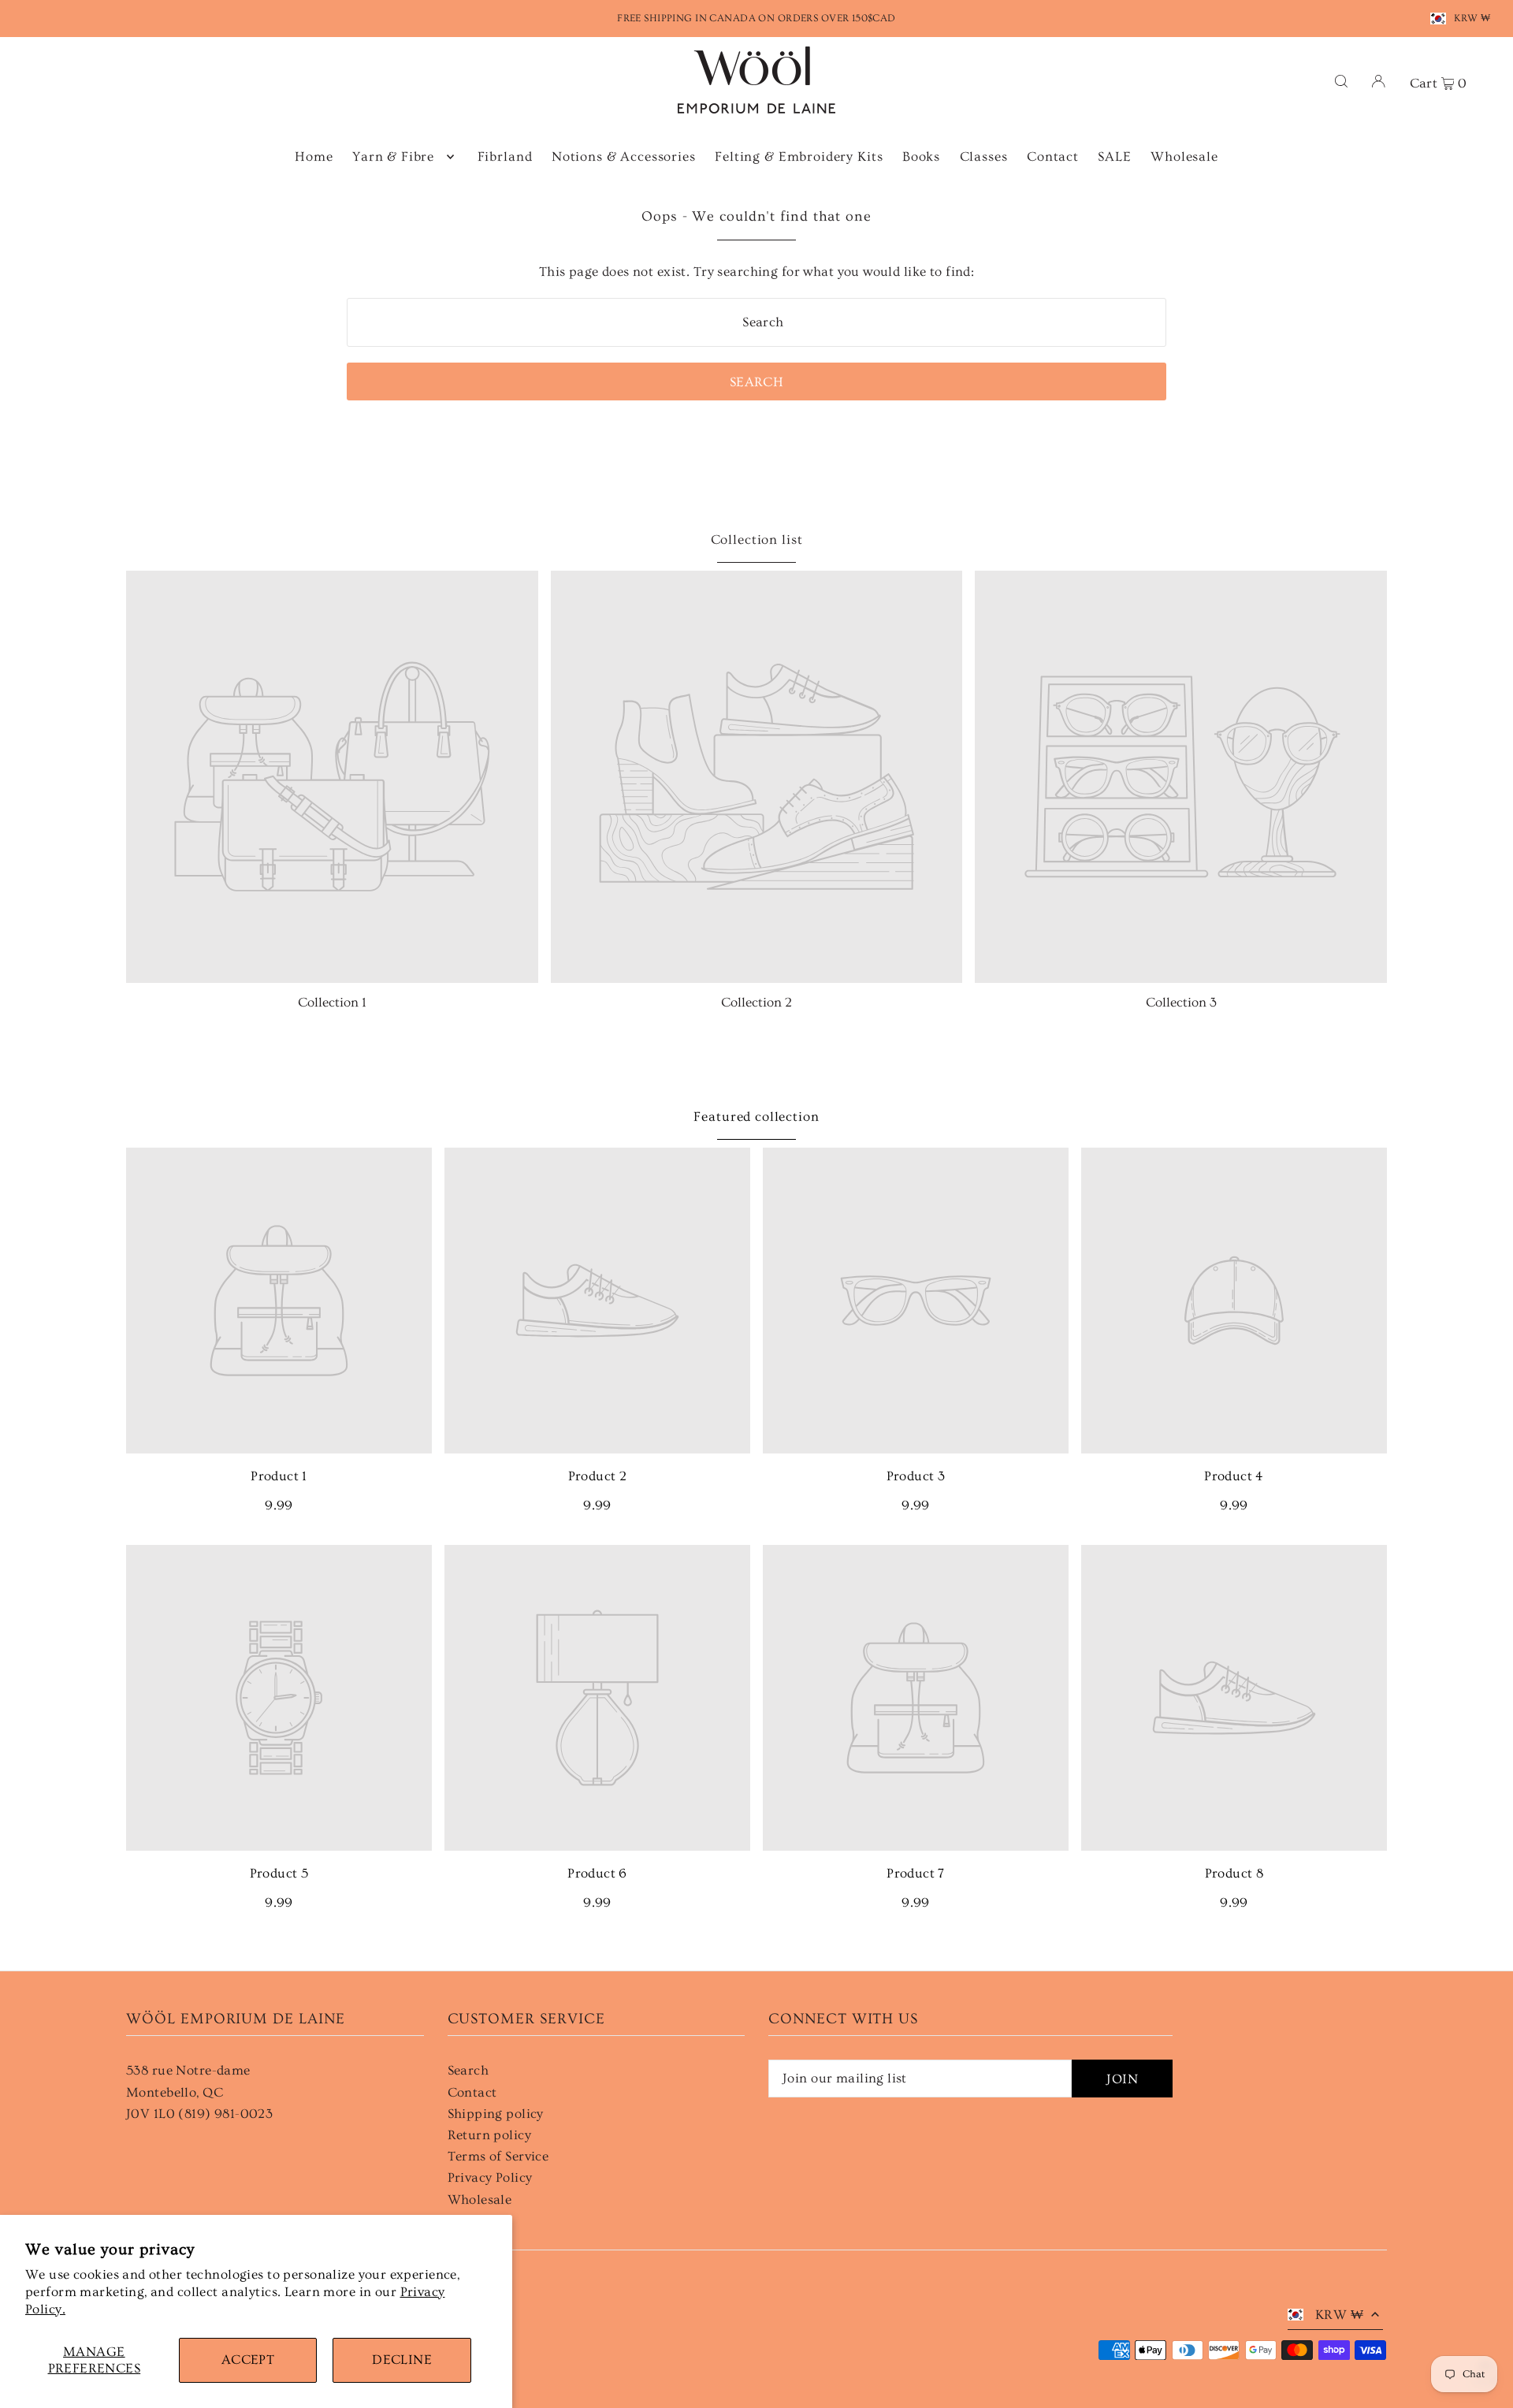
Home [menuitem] (314, 156)
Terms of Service (498, 2156)
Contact (472, 2092)
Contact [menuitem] (1053, 156)
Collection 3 (1181, 1002)
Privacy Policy (490, 2177)
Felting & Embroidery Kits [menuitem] (799, 156)
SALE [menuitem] (1114, 156)
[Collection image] (332, 777)
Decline (402, 2360)
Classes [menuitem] (984, 156)
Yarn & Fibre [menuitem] (393, 156)
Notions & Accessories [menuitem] (624, 156)
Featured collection (756, 1117)
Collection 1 (332, 1002)
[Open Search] (1341, 80)
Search (468, 2070)
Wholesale (480, 2200)
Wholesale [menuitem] (1184, 156)
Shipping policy (496, 2114)
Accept (248, 2360)
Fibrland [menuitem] (505, 156)
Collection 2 (756, 1002)
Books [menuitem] (921, 156)
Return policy (490, 2135)
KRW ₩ (1472, 18)
